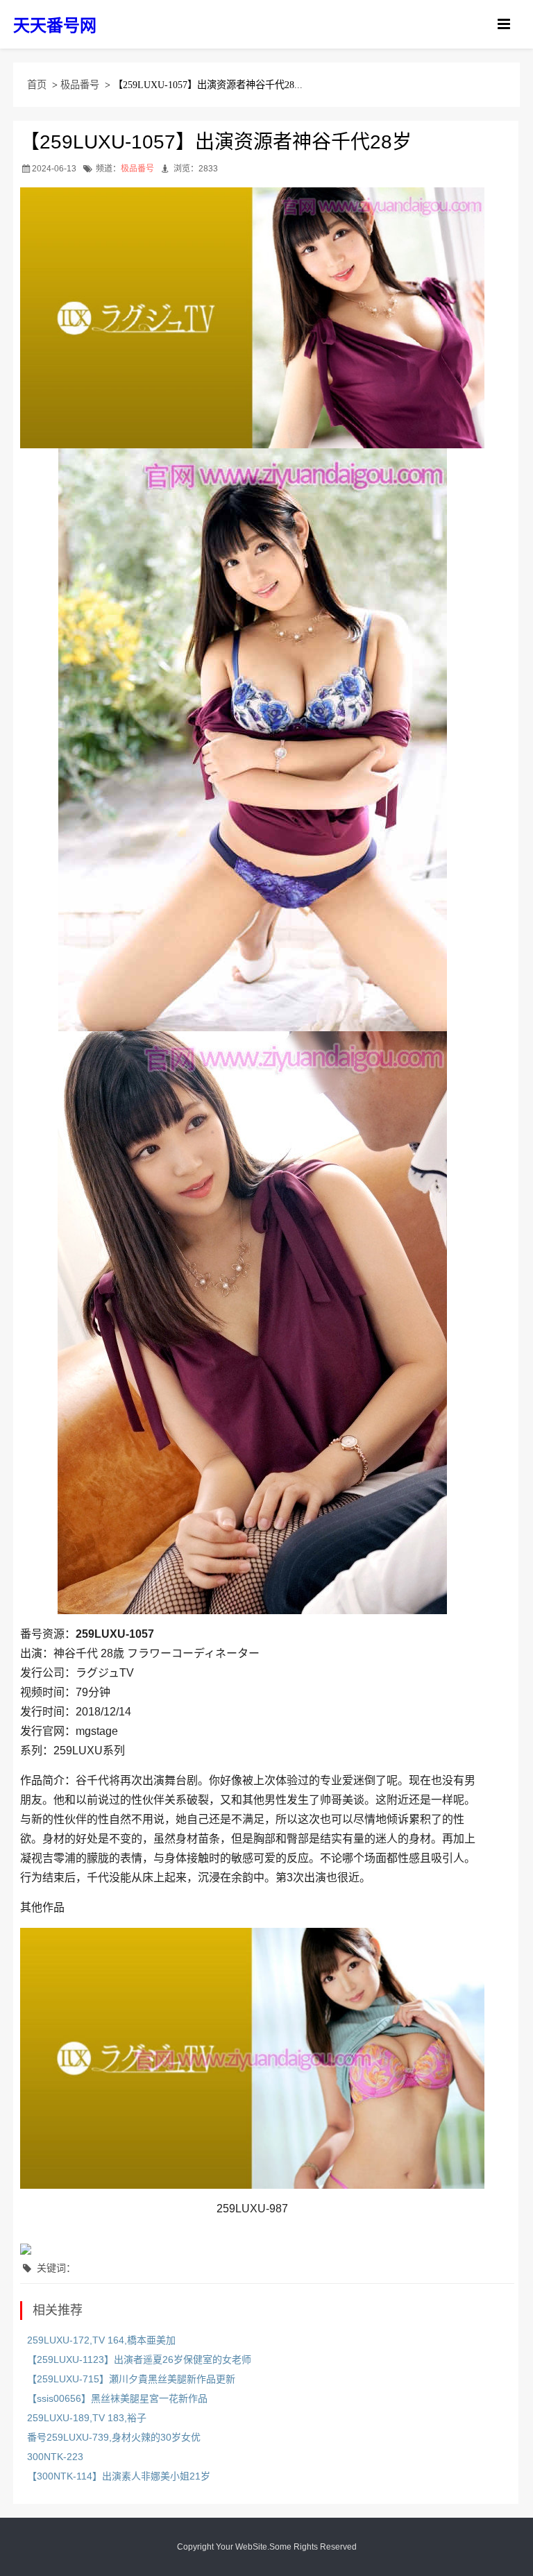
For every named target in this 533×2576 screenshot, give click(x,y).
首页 (37, 85)
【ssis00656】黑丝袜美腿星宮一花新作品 (117, 2398)
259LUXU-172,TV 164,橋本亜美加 (101, 2340)
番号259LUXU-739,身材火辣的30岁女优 (114, 2437)
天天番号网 (55, 25)
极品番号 (80, 85)
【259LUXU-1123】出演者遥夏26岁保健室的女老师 (139, 2359)
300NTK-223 (55, 2457)
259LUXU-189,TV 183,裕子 (87, 2418)
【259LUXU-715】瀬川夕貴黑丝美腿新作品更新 (131, 2379)
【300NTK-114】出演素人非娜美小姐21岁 (119, 2476)
